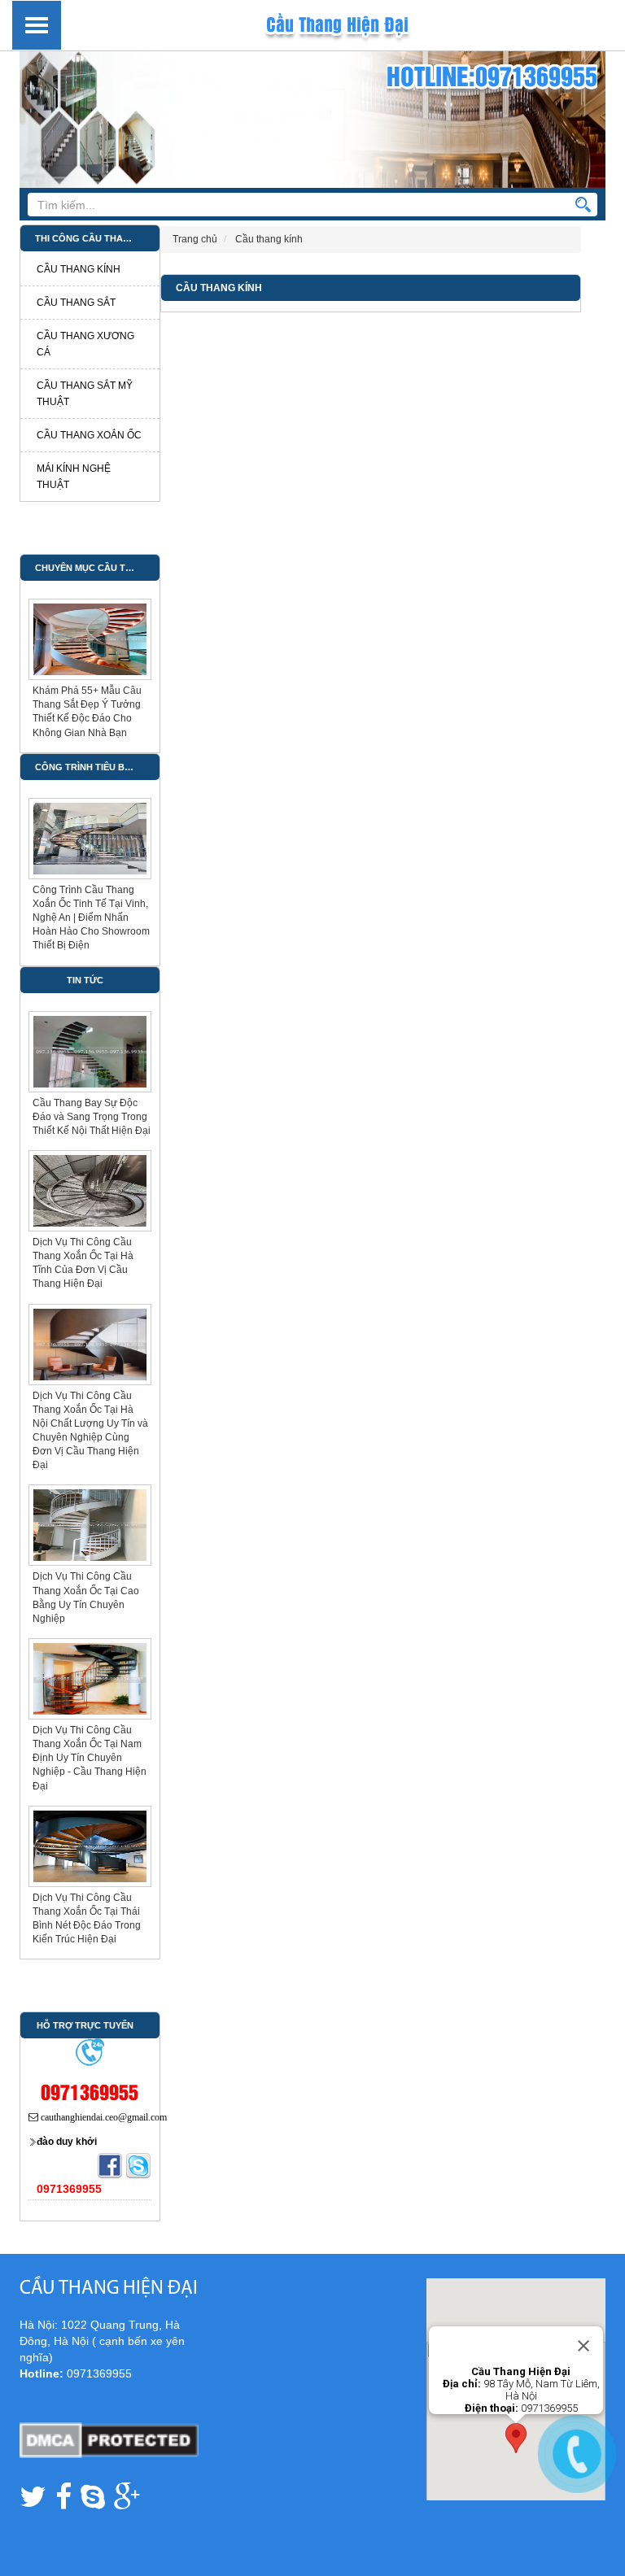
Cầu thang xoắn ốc (89, 435)
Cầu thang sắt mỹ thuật (85, 394)
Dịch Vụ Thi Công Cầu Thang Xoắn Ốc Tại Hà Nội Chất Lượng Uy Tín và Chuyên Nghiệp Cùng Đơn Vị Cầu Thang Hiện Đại (90, 1431)
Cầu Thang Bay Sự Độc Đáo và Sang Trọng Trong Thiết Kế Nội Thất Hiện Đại (92, 1117)
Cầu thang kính (219, 288)
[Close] (583, 2346)
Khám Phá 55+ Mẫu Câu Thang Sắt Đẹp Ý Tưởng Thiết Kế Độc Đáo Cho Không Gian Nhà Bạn (87, 711)
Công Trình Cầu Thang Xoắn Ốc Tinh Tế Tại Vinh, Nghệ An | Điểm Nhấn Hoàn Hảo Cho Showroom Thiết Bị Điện (91, 918)
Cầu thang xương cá (85, 344)
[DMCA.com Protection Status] (109, 2439)
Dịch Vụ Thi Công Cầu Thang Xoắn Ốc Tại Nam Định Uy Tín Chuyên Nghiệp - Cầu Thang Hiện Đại (90, 1758)
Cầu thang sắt (76, 303)
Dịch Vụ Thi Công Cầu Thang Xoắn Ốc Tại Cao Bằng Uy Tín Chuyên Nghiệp (86, 1597)
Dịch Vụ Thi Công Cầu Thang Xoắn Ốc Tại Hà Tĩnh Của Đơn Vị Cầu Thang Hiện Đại (83, 1263)
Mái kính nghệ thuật (74, 477)
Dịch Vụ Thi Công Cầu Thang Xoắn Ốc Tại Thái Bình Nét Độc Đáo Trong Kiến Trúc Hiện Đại (87, 1918)
